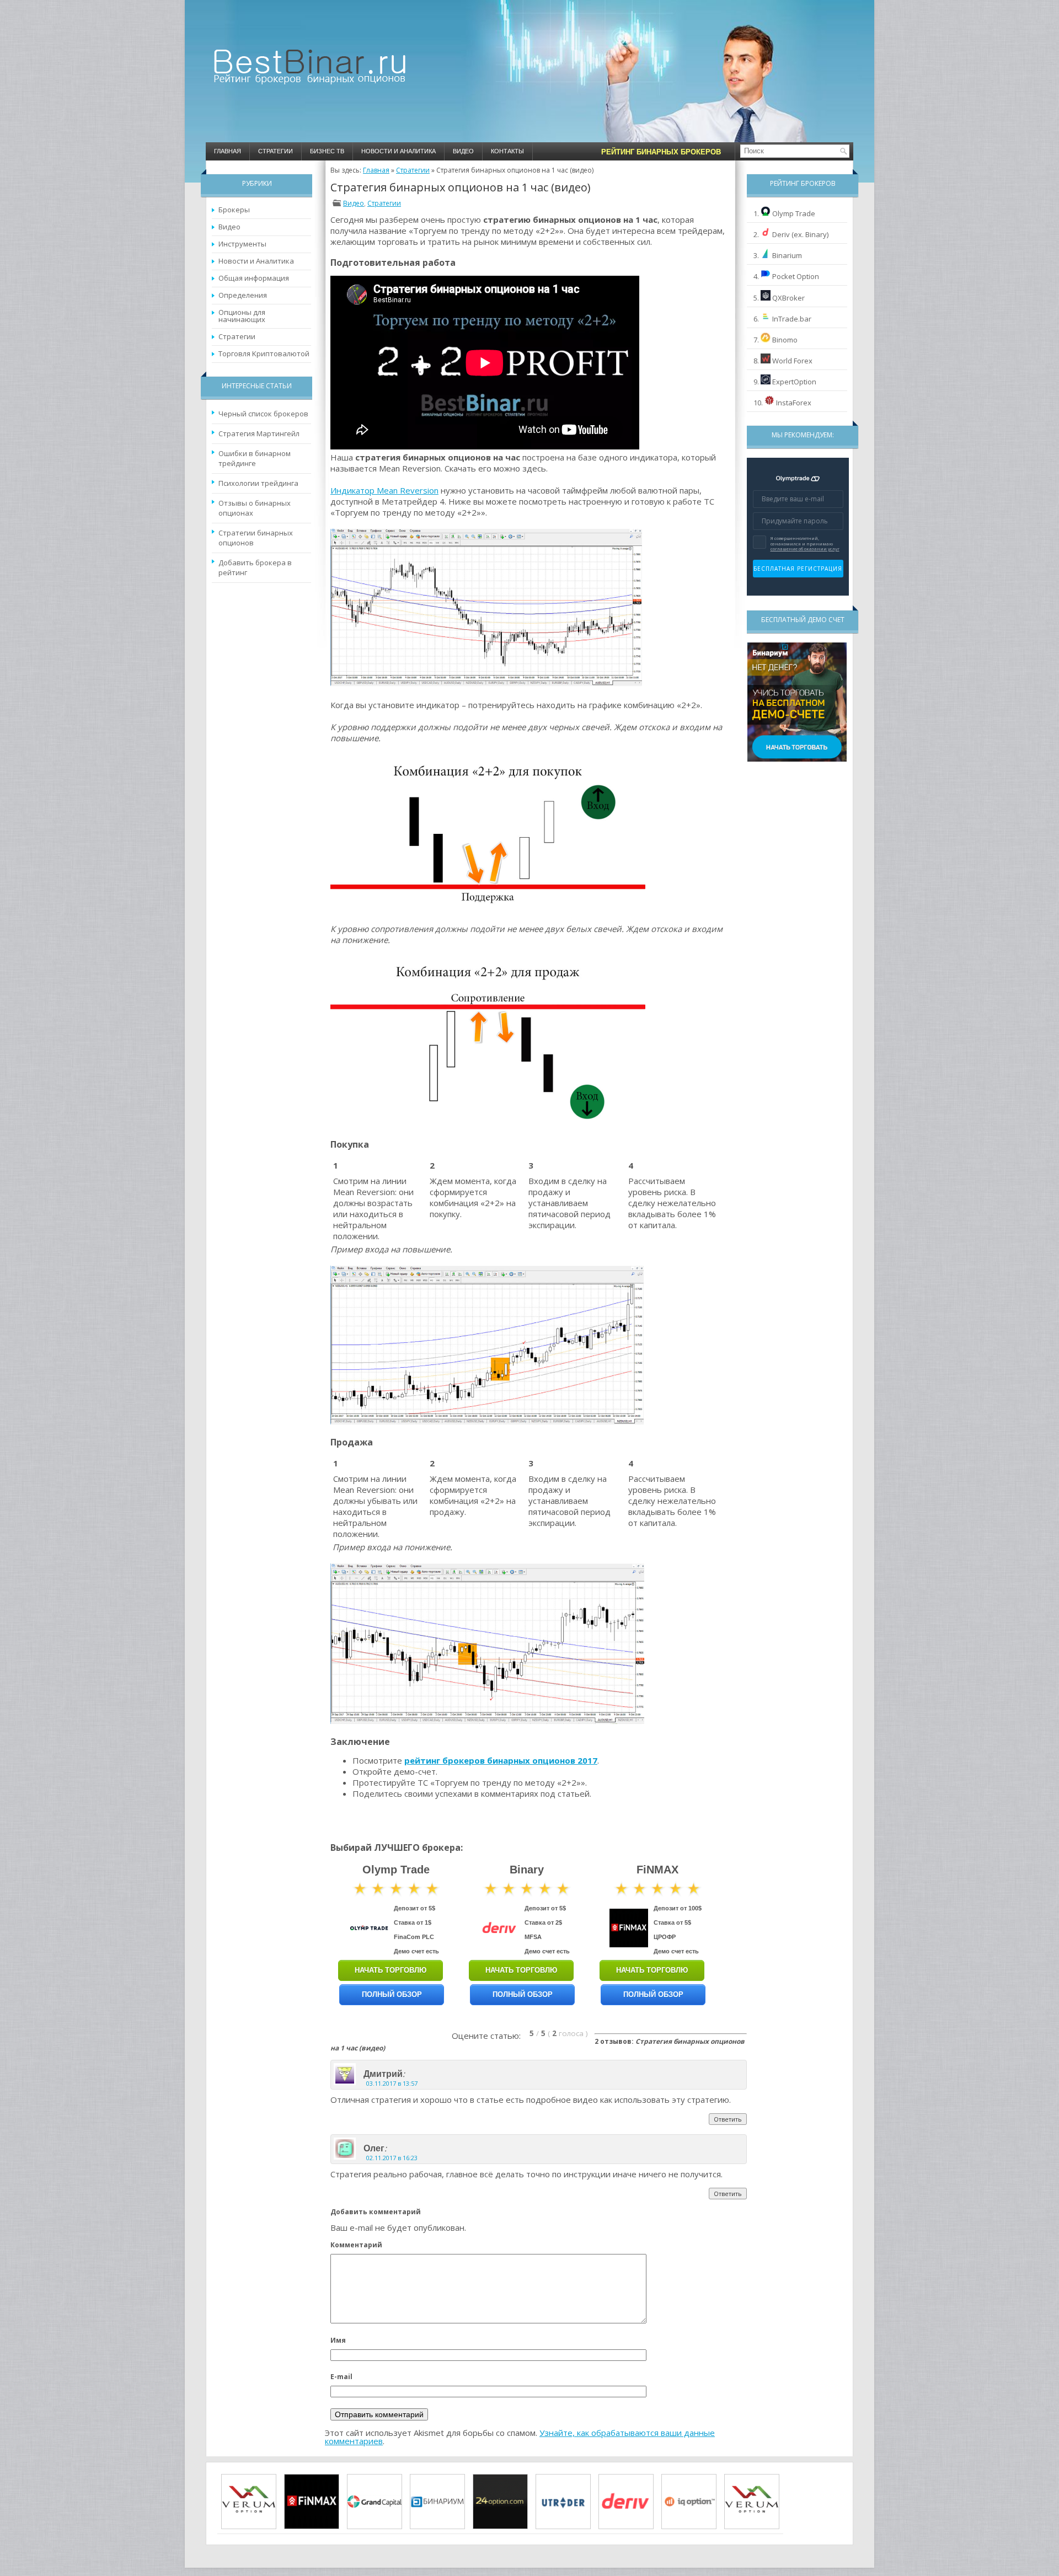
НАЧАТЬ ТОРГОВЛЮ (391, 1970)
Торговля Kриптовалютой (264, 354)
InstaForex (794, 403)
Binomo (785, 340)
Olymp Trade (794, 213)
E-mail (341, 2377)
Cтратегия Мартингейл (259, 433)
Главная (228, 151)
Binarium (787, 255)
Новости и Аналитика (399, 151)
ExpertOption (794, 382)
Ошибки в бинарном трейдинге (255, 458)
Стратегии (276, 151)
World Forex (792, 361)
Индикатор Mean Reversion (384, 490)
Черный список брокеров (263, 414)
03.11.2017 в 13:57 (392, 2083)
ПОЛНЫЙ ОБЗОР (392, 1994)
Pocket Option (796, 276)
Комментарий (356, 2245)
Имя (338, 2340)
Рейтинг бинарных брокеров (661, 152)
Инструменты (242, 244)
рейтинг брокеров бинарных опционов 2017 (501, 1760)
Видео (463, 151)
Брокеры (234, 210)
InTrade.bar (792, 319)
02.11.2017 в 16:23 (392, 2158)
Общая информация (254, 278)
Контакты (507, 151)
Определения (243, 295)
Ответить (728, 2119)
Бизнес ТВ (327, 151)
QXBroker (788, 298)
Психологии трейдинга (258, 483)
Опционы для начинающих (242, 316)
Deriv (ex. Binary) (800, 234)
